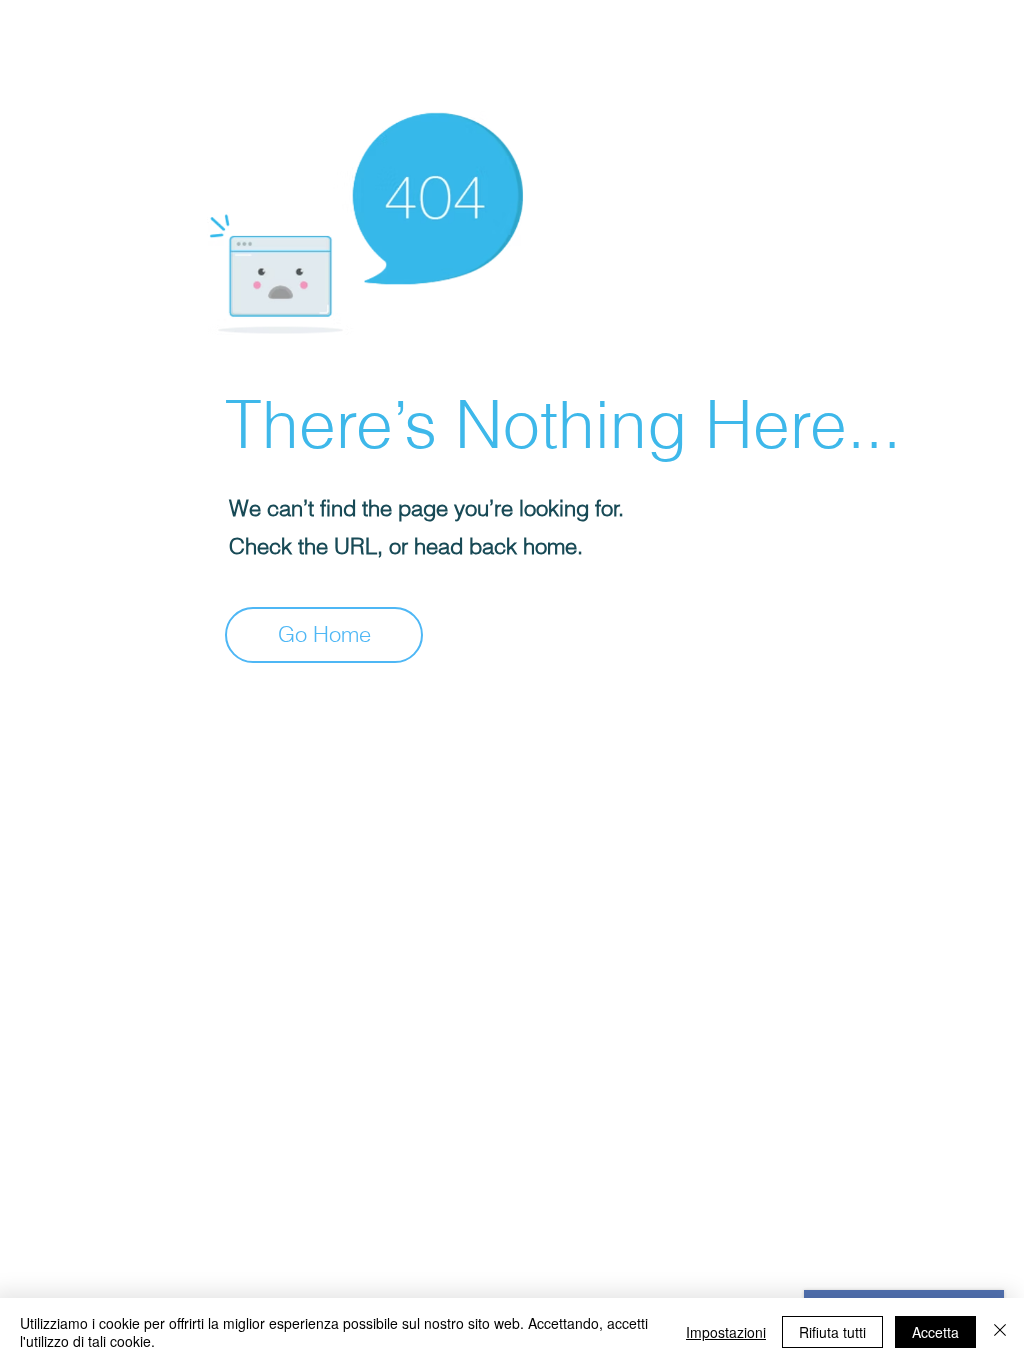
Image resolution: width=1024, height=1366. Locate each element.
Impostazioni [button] (726, 1332)
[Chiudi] (1000, 1332)
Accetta (935, 1332)
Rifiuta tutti (832, 1332)
